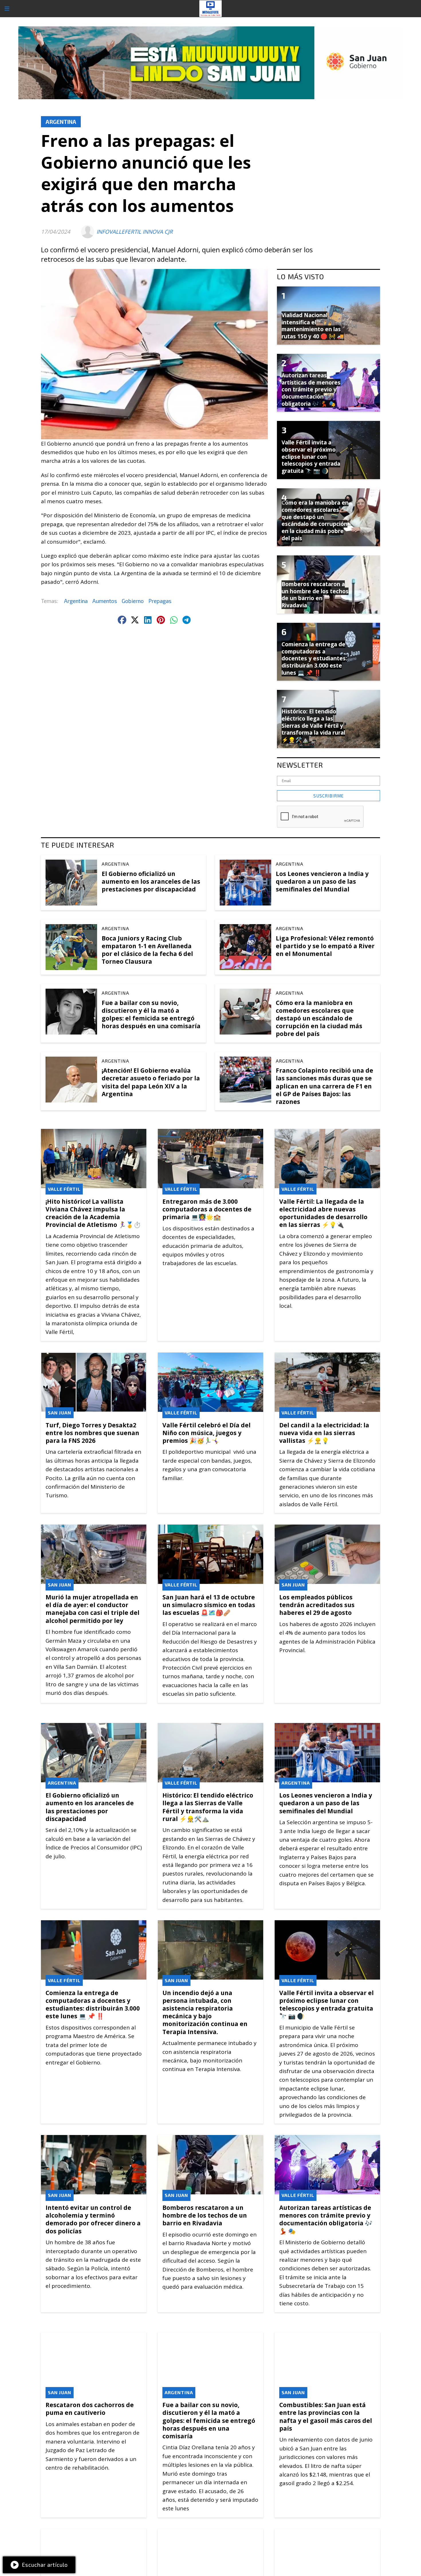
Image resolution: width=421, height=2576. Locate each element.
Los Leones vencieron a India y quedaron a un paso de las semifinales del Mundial (322, 881)
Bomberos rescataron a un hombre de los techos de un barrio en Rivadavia (205, 2215)
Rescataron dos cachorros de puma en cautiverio (90, 2409)
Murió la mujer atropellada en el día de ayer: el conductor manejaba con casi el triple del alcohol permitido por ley (93, 1609)
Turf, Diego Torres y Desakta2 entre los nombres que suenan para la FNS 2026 (92, 1433)
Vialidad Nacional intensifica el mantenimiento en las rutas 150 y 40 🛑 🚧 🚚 (313, 326)
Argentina (61, 122)
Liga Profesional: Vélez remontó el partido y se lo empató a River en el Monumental (325, 946)
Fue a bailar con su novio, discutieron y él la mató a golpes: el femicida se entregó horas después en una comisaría (151, 1014)
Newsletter (300, 765)
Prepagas (160, 601)
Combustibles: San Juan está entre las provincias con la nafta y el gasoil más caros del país (326, 2417)
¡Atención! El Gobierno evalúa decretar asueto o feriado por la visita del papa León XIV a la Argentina (151, 1082)
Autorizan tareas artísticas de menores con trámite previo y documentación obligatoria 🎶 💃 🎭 (326, 2219)
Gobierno (133, 601)
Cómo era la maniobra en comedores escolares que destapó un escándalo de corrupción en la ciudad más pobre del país (319, 1018)
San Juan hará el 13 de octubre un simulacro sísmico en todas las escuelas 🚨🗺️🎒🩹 (209, 1605)
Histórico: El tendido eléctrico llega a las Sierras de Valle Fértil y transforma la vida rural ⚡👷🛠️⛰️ (208, 1807)
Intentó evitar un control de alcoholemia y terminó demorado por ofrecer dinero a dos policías (93, 2219)
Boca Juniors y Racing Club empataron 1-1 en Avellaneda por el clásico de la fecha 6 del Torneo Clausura (147, 950)
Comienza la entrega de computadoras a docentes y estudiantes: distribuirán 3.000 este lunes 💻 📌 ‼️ (93, 2005)
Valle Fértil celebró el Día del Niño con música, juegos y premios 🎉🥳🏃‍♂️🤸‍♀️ (206, 1433)
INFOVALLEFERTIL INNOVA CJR (135, 232)
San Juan (60, 1413)
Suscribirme (328, 796)
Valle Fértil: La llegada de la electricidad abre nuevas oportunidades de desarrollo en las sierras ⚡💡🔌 (323, 1213)
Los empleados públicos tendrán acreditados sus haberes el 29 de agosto (317, 1605)
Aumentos (105, 601)
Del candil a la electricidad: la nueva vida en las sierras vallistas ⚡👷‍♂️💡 (324, 1433)
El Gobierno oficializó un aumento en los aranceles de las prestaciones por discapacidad (151, 881)
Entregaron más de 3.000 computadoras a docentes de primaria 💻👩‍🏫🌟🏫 (207, 1209)
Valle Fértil (64, 1189)
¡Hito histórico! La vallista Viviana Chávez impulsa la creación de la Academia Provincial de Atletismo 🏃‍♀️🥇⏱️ (93, 1213)
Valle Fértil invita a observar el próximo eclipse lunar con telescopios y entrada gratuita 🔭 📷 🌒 (326, 2005)
